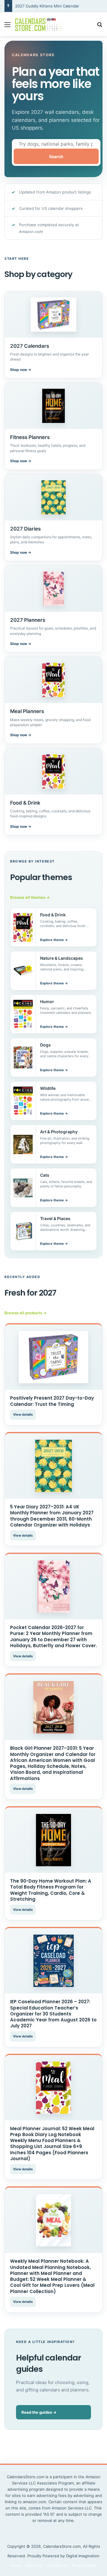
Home (16, 2565)
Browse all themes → (30, 897)
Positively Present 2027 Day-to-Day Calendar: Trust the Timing (52, 1401)
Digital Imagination (83, 2556)
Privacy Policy (84, 2565)
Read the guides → (39, 2412)
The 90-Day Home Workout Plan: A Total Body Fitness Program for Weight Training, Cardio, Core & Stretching (51, 1890)
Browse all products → (26, 1313)
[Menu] (7, 27)
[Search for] (100, 27)
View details (23, 1414)
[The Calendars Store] (39, 24)
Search (56, 156)
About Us (34, 2565)
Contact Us (57, 2565)
